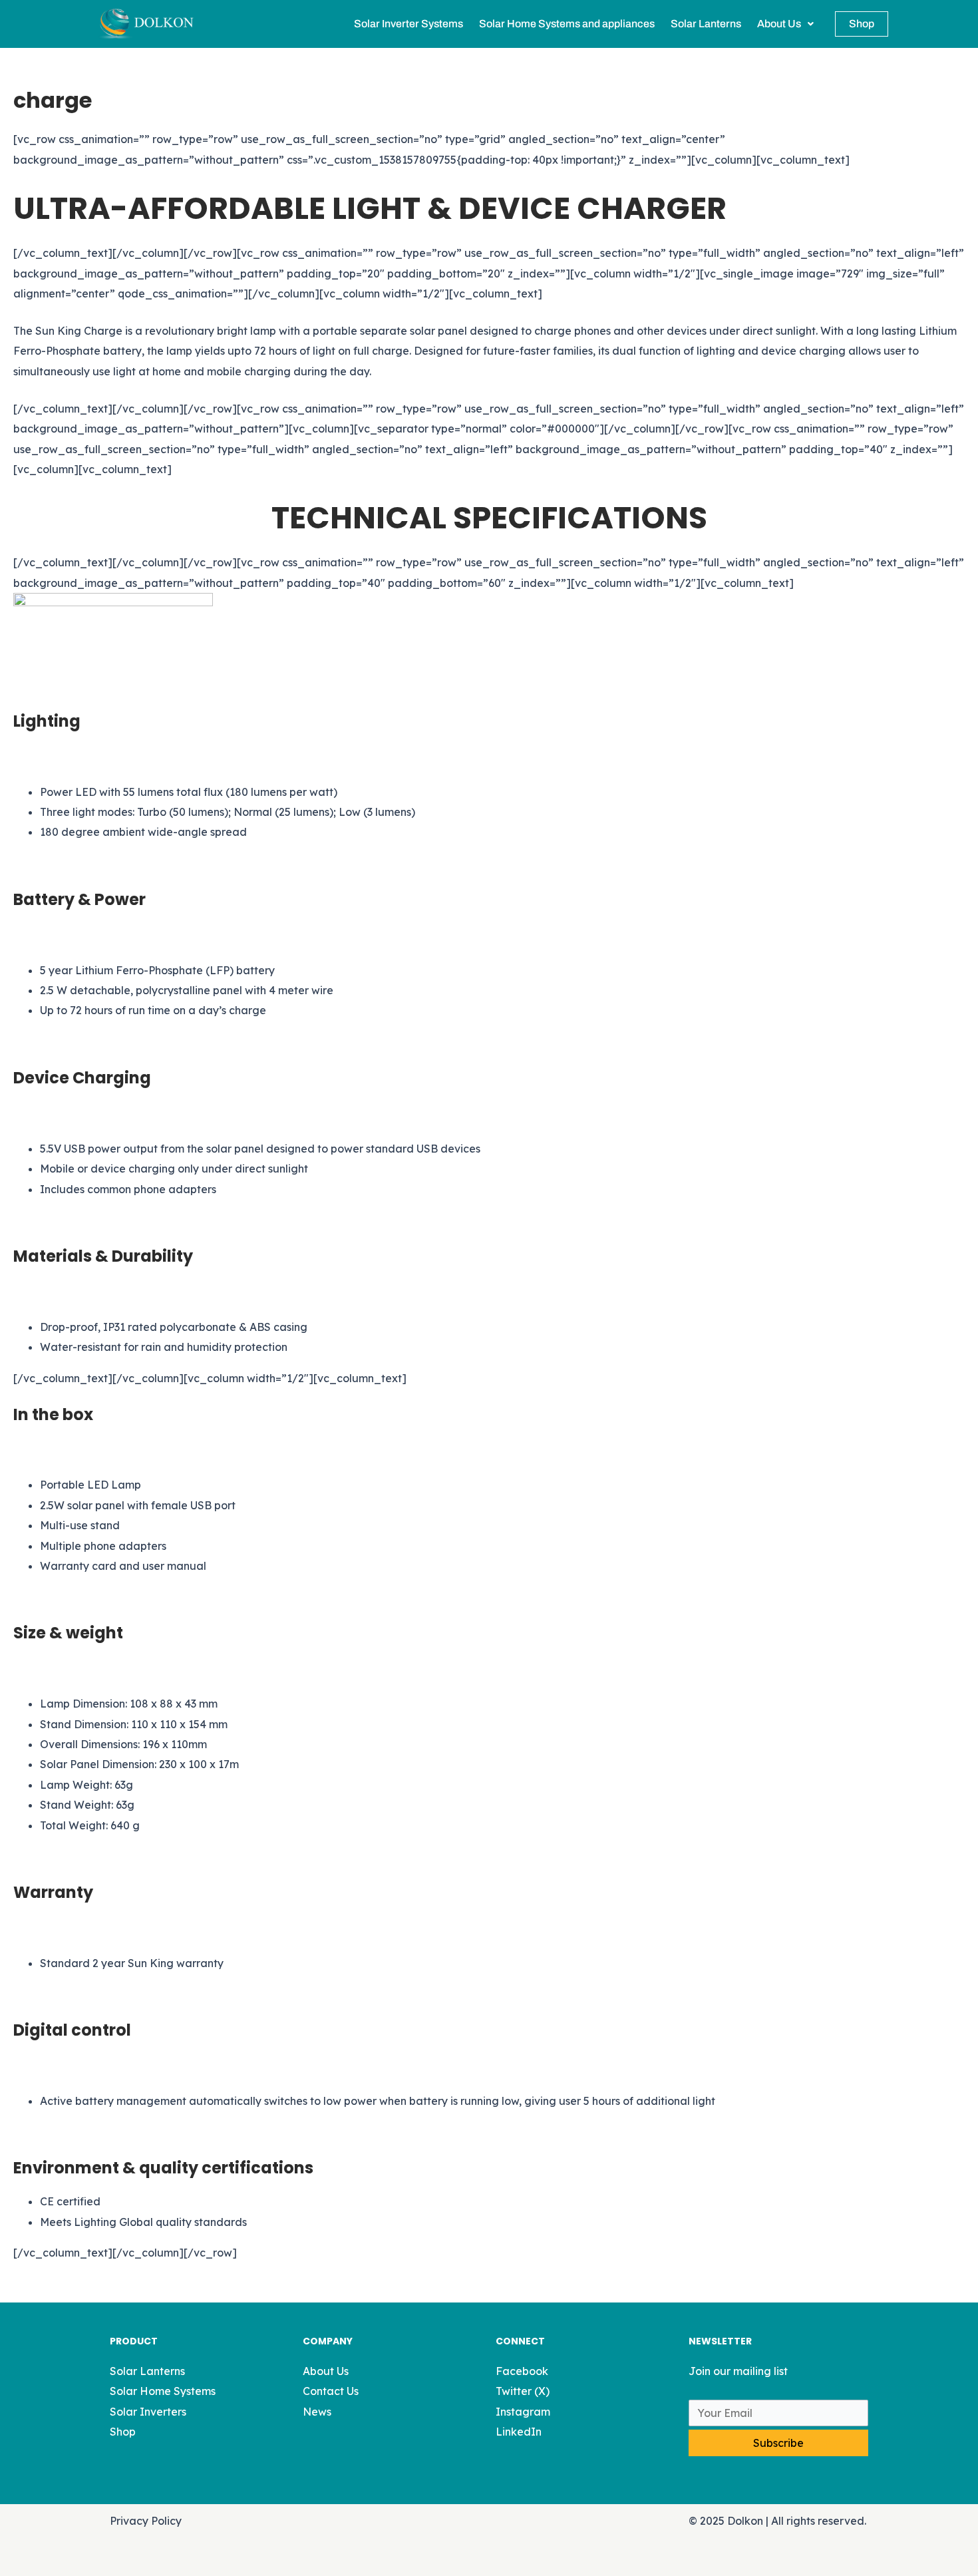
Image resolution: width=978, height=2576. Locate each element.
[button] (785, 24)
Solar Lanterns (706, 24)
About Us (779, 24)
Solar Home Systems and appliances (567, 24)
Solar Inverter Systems (408, 24)
